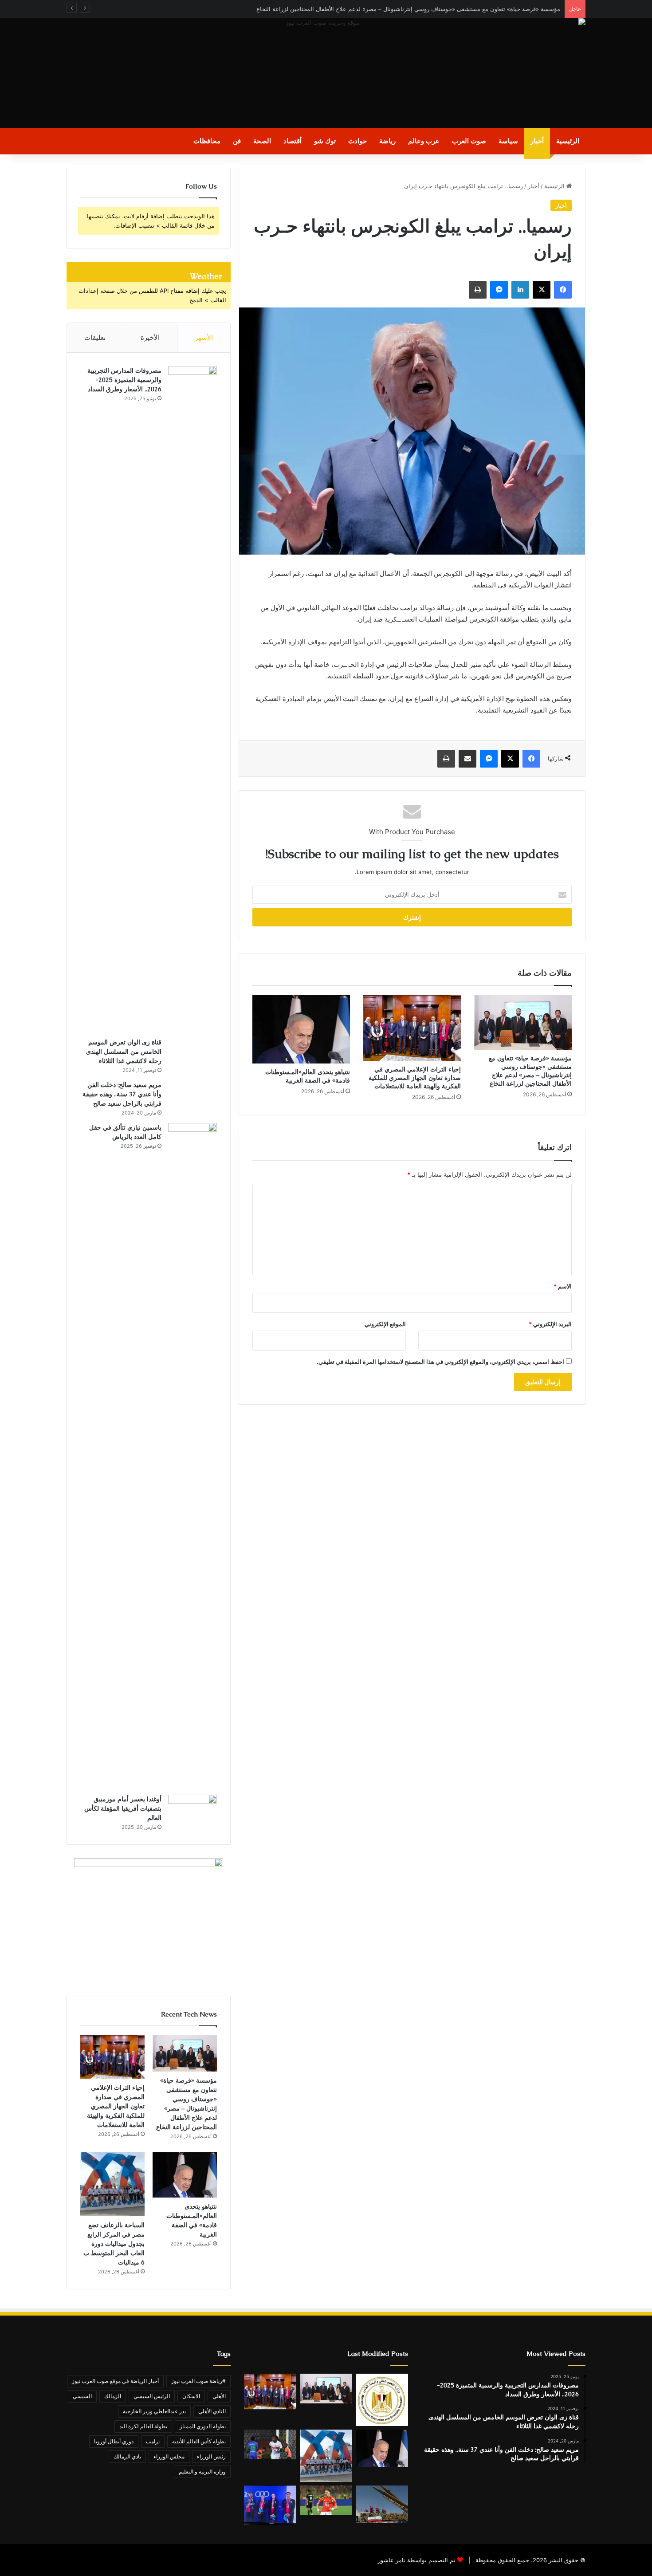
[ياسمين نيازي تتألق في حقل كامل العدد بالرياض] (192, 1456)
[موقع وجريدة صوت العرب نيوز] (326, 73)
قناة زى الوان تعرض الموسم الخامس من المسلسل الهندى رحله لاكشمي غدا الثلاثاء (124, 1052)
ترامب (153, 2441)
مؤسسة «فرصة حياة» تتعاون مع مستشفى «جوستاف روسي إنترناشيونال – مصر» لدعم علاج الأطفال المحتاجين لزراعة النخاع (408, 9)
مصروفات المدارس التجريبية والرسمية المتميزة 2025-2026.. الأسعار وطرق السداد (124, 380)
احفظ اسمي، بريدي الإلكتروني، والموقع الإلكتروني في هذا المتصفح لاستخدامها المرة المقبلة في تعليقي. (440, 1362)
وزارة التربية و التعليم (202, 2472)
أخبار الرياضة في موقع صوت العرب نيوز (115, 2381)
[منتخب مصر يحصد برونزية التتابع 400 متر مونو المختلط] (270, 2505)
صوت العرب (469, 141)
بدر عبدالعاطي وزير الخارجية (154, 2411)
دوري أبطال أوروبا (114, 2441)
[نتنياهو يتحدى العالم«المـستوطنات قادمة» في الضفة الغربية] (301, 1029)
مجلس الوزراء (169, 2456)
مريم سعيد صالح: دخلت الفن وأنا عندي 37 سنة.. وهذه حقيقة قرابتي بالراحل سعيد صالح (122, 1094)
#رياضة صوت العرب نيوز (198, 2381)
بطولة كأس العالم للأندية (199, 2441)
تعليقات (95, 337)
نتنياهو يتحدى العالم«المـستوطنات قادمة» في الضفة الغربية (308, 1076)
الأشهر (204, 337)
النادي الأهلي (212, 2411)
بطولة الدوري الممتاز (203, 2426)
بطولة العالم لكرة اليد (143, 2426)
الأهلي (219, 2396)
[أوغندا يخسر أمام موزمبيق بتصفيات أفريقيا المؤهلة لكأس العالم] (192, 1811)
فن (237, 141)
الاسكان (191, 2396)
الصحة (262, 141)
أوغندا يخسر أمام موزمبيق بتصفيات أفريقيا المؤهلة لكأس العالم (123, 1808)
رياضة (387, 141)
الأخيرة (150, 337)
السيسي (82, 2396)
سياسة (508, 141)
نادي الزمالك (127, 2456)
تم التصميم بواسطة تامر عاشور (417, 2560)
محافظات (207, 141)
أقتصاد (293, 141)
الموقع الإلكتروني (385, 1324)
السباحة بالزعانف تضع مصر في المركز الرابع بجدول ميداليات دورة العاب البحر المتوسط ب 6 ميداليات (114, 2244)
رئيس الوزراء (211, 2456)
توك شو (325, 141)
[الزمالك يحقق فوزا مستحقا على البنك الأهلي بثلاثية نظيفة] (270, 2444)
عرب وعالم (424, 141)
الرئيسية (568, 141)
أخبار (537, 141)
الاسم (563, 1286)
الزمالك (113, 2396)
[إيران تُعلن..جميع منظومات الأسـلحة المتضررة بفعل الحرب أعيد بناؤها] (382, 2504)
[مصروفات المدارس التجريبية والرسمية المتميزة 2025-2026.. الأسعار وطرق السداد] (192, 699)
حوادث (357, 141)
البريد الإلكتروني (550, 1324)
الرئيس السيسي (152, 2396)
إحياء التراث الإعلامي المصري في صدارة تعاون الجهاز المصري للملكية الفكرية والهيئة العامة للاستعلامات (415, 1078)
